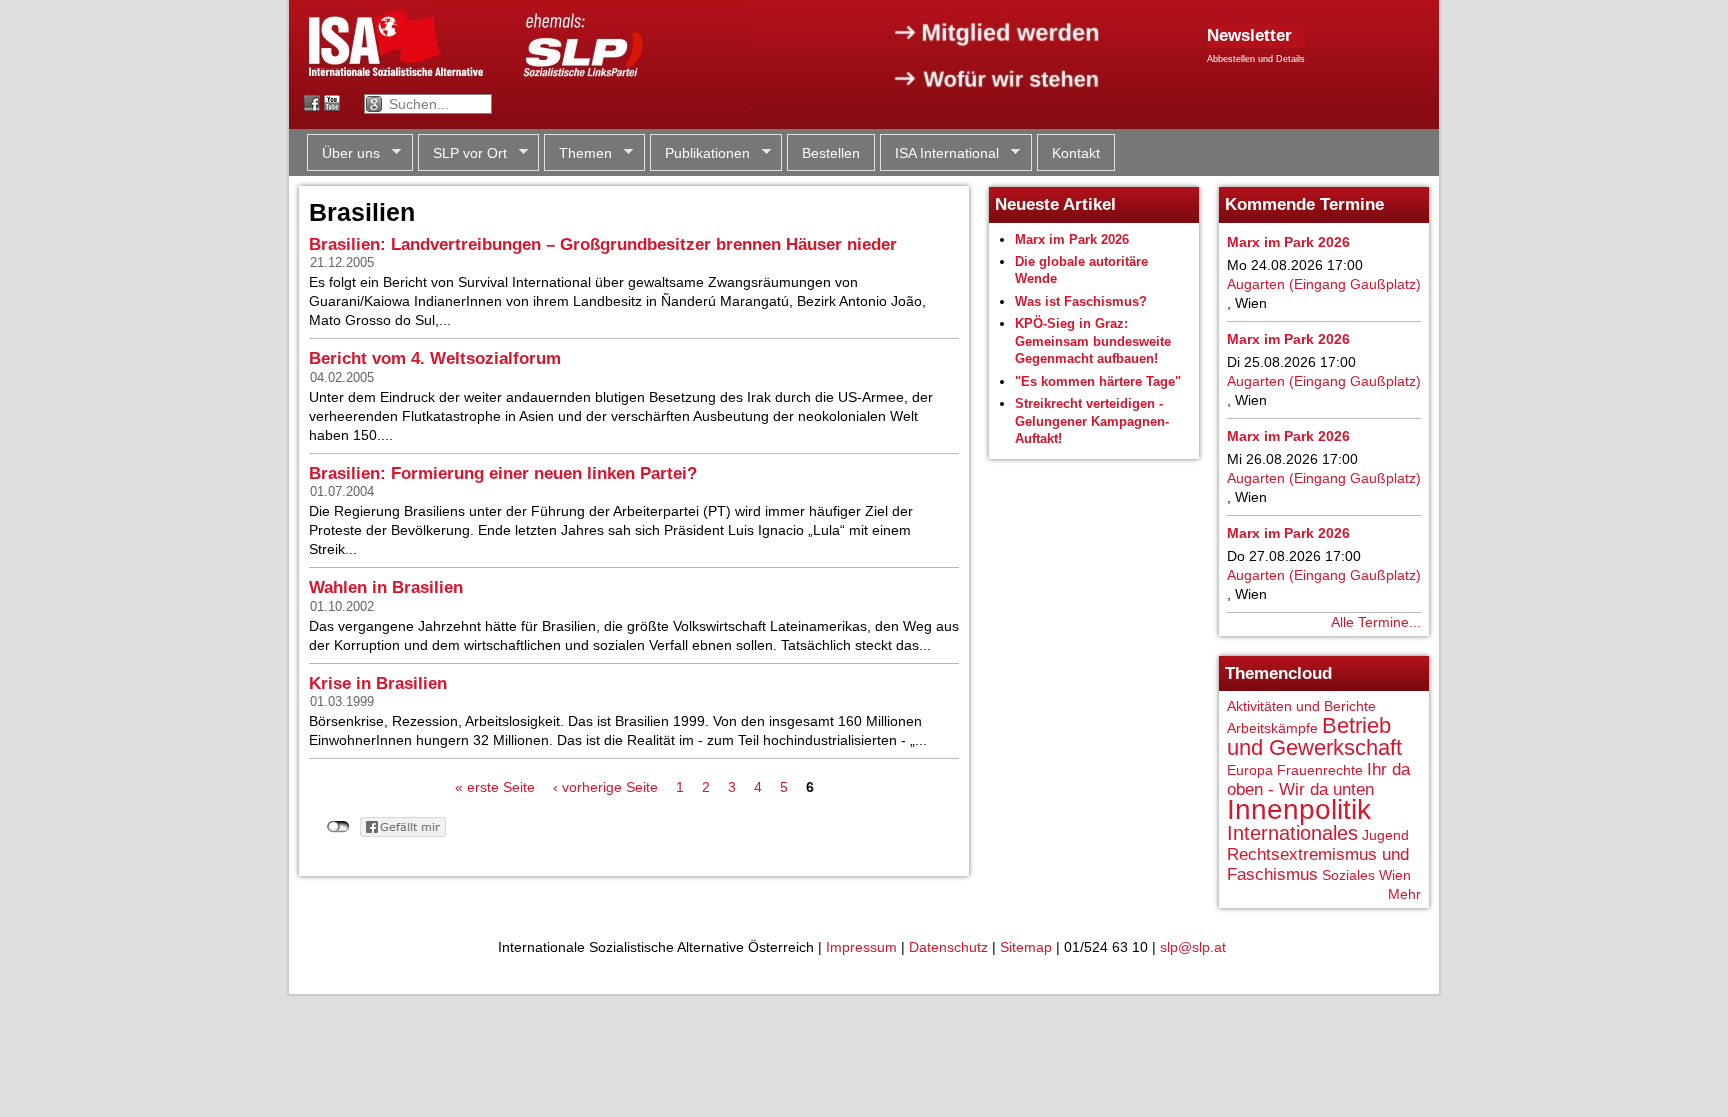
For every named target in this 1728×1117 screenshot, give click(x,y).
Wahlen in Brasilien (386, 587)
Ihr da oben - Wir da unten (1318, 779)
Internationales (1292, 833)
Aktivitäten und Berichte (1301, 706)
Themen (578, 153)
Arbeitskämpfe (1272, 728)
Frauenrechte (1320, 770)
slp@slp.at (1193, 947)
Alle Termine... (1376, 622)
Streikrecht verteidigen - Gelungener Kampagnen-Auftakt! (1092, 421)
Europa (1250, 770)
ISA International (939, 153)
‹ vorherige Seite (605, 787)
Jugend (1385, 835)
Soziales (1348, 875)
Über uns (343, 153)
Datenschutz (948, 947)
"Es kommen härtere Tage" (1098, 381)
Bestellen (831, 153)
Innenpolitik (1299, 809)
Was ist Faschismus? (1081, 301)
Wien (1395, 875)
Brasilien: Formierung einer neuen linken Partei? (503, 473)
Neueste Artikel (1055, 204)
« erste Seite (495, 787)
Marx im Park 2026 (1072, 239)
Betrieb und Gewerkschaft (1314, 736)
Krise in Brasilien (378, 683)
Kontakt (1076, 153)
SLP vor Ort (462, 153)
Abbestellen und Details (1256, 59)
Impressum (861, 947)
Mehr (1404, 894)
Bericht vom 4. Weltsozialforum (435, 358)
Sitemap (1026, 947)
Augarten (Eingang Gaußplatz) (1324, 284)
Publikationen (700, 153)
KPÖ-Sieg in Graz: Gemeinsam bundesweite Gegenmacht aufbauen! (1093, 341)
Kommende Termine (1304, 204)
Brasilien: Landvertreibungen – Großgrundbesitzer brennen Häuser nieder (603, 244)
